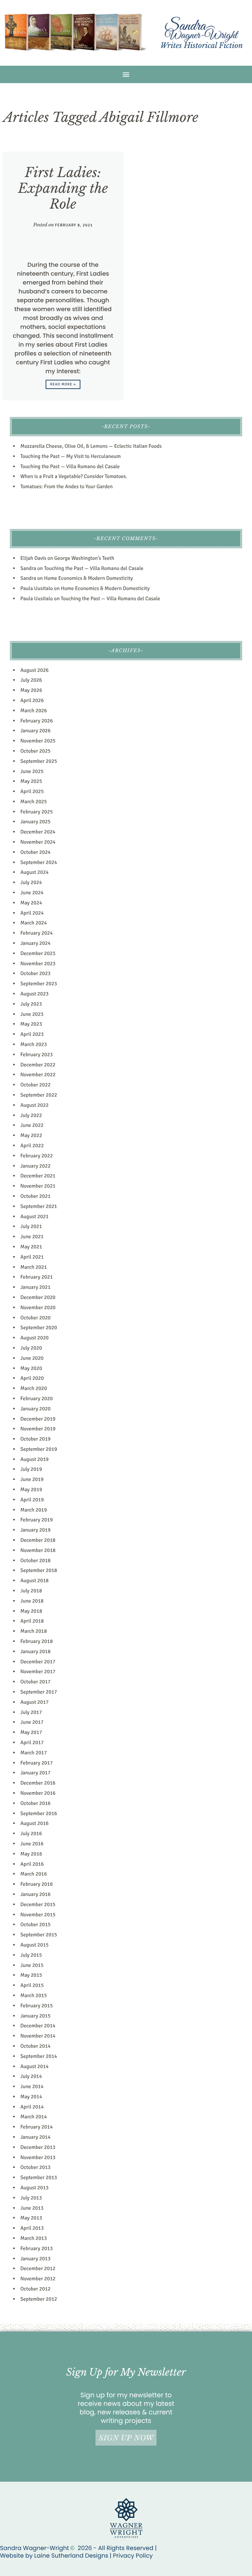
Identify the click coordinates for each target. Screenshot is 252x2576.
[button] (126, 74)
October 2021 (35, 1196)
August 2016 (34, 1823)
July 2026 (31, 680)
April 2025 (32, 791)
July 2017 (31, 1712)
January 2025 (35, 822)
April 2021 (32, 1257)
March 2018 (34, 1631)
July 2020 (31, 1348)
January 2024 (35, 943)
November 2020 (38, 1308)
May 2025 (31, 781)
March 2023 (34, 1044)
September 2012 (39, 2299)
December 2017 (38, 1662)
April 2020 (32, 1378)
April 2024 (32, 913)
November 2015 (38, 1915)
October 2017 (35, 1682)
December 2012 (38, 2268)
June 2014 (32, 2086)
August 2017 (34, 1702)
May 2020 (31, 1368)
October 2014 (35, 2046)
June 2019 (32, 1479)
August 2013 (34, 2188)
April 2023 (32, 1034)
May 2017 (31, 1732)
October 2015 (35, 1925)
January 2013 (35, 2259)
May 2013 (31, 2218)
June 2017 (32, 1722)
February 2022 (37, 1156)
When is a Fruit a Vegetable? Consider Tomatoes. (74, 476)
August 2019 (34, 1459)
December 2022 (38, 1065)
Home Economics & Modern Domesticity (88, 578)
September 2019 (39, 1449)
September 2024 (39, 862)
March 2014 (34, 2117)
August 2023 (34, 994)
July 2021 (31, 1226)
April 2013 (32, 2228)
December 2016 (38, 1783)
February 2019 (37, 1520)
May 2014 (31, 2097)
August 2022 (34, 1105)
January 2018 (35, 1652)
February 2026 (37, 721)
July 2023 (31, 1004)
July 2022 (31, 1115)
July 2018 (31, 1591)
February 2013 (37, 2248)
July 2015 (31, 1955)
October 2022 (35, 1085)
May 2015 (31, 1975)
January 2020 (35, 1409)
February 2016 (37, 1884)
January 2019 (35, 1530)
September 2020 (39, 1328)
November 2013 (38, 2157)
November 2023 (38, 964)
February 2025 (37, 812)
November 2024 (38, 842)
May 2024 (31, 903)
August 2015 (34, 1945)
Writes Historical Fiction (202, 46)
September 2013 (39, 2177)
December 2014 (38, 2026)
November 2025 (38, 741)
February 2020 (37, 1399)
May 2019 (31, 1490)
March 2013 (34, 2238)
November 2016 (38, 1793)
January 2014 (35, 2137)
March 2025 (34, 802)
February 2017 (37, 1763)
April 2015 (32, 1985)
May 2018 (31, 1611)
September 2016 (39, 1813)
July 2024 (31, 882)
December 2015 (38, 1904)
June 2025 (32, 771)
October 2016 (35, 1803)
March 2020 (34, 1388)
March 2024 (34, 923)
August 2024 (34, 872)
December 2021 (38, 1176)
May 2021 (31, 1247)
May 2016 (31, 1854)
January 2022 (35, 1166)
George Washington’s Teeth (84, 558)
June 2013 (32, 2208)
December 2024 (38, 832)
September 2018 (39, 1570)
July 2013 (31, 2198)
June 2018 (32, 1601)
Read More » (63, 385)
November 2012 (38, 2279)
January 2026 (35, 731)
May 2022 (31, 1135)
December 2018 (38, 1540)
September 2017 (39, 1692)
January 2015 (35, 2016)
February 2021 (37, 1277)
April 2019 (32, 1500)
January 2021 (35, 1287)
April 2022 (32, 1146)
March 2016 (34, 1874)
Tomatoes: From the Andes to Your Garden (66, 487)
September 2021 (39, 1206)
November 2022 (38, 1075)
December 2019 (38, 1419)
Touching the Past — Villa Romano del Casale (70, 467)
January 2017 (35, 1773)
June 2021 (32, 1237)
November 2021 (38, 1186)
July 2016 (31, 1834)
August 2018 (34, 1581)
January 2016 (35, 1894)
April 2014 (32, 2107)
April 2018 (32, 1621)
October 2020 (35, 1318)
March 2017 (34, 1753)
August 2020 (34, 1338)
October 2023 (35, 973)
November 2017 (38, 1672)
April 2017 (32, 1743)
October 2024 (35, 852)
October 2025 (35, 751)
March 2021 (34, 1267)
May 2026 (31, 690)
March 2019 (34, 1510)
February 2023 (37, 1055)
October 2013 (35, 2167)
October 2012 (35, 2289)
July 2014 (31, 2076)
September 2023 (39, 984)
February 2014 (37, 2127)
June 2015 (32, 1965)
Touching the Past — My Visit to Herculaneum (71, 456)
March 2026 (34, 711)
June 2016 (32, 1844)
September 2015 (39, 1935)
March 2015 (34, 1995)
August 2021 (34, 1217)
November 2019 (38, 1429)
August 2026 (34, 670)
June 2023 (32, 1014)
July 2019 (31, 1469)
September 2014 (39, 2056)
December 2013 (38, 2147)
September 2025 (39, 761)
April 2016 (32, 1864)
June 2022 (32, 1125)
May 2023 (31, 1024)
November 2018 (38, 1550)
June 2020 (32, 1358)
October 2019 (35, 1439)
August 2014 (34, 2066)
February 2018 (37, 1641)
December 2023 (38, 953)
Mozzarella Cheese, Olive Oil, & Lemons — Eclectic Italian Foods (91, 446)
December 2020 (38, 1297)
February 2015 (37, 2006)
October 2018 (35, 1561)
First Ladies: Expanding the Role (63, 188)
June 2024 (32, 893)
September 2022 (39, 1095)
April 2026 (32, 700)
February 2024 (37, 933)
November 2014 (38, 2036)
